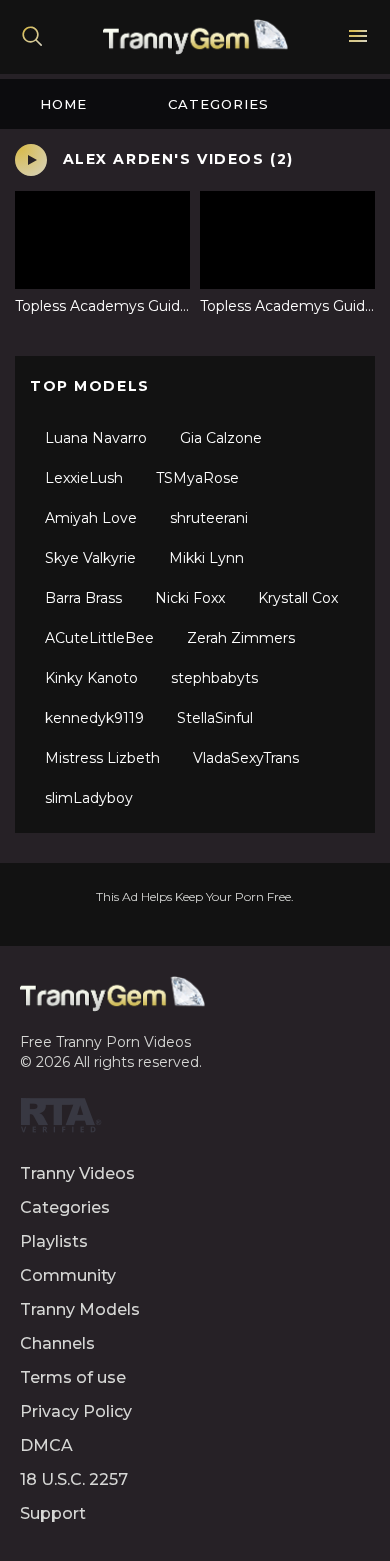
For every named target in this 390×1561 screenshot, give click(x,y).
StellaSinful (215, 718)
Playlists (54, 1241)
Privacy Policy (76, 1411)
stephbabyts (214, 678)
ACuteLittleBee (99, 638)
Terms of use (73, 1377)
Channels (57, 1343)
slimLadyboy (89, 798)
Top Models (90, 386)
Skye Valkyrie (90, 558)
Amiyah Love (91, 518)
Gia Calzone (221, 438)
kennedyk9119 (94, 718)
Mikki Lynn (206, 558)
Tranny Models (80, 1309)
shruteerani (209, 518)
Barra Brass (83, 598)
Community (68, 1275)
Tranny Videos (77, 1173)
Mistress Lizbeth (102, 758)
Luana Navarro (96, 438)
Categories (218, 104)
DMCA (46, 1445)
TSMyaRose (197, 478)
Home (63, 104)
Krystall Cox (298, 598)
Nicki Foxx (190, 598)
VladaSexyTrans (246, 758)
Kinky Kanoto (91, 678)
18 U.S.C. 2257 (74, 1479)
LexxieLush (84, 478)
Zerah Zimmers (241, 638)
